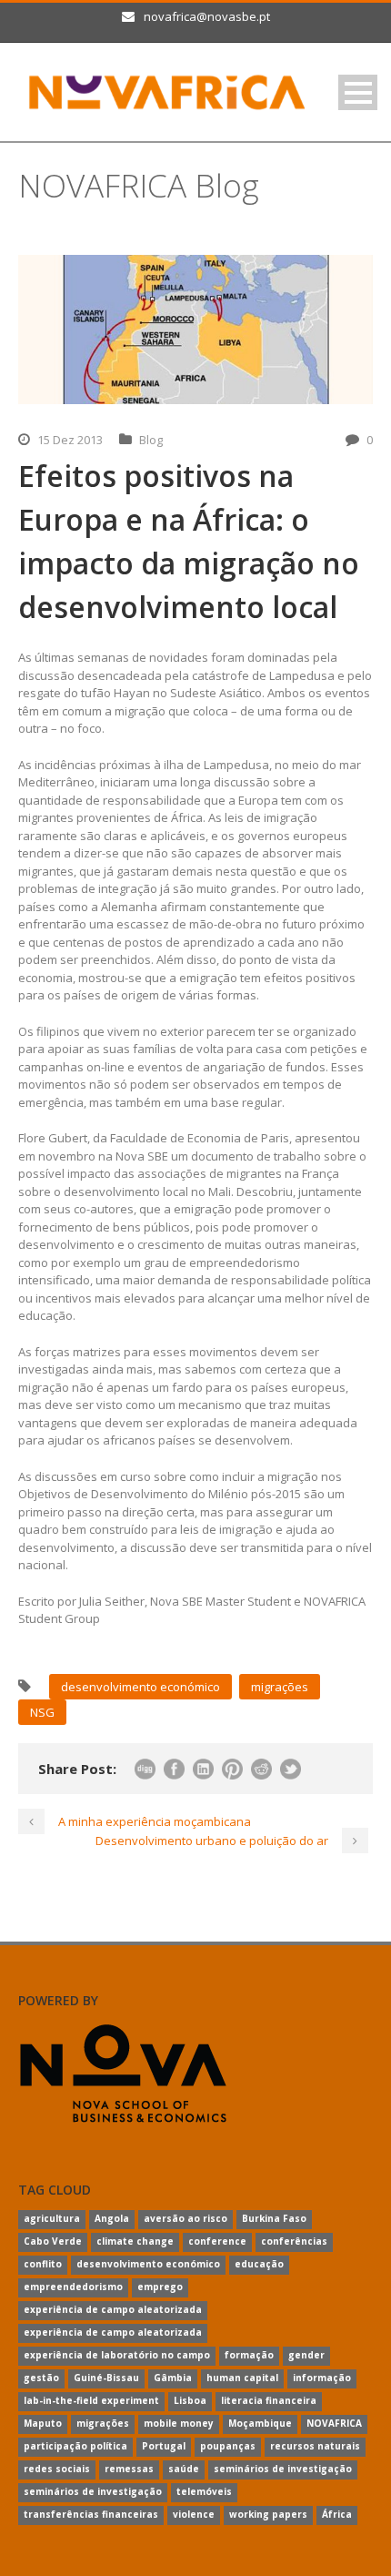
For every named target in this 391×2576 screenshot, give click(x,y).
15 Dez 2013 (70, 440)
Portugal (164, 2446)
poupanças (228, 2446)
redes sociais (57, 2469)
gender (306, 2355)
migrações (280, 1687)
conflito (43, 2264)
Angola (112, 2218)
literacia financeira (269, 2400)
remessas (129, 2469)
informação (322, 2378)
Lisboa (190, 2400)
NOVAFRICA (334, 2423)
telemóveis (204, 2491)
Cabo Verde (53, 2241)
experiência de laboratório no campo (117, 2355)
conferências (294, 2241)
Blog (151, 440)
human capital (242, 2378)
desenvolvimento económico (140, 1687)
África (337, 2514)
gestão (41, 2378)
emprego (160, 2287)
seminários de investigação (283, 2469)
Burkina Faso (274, 2218)
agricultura (52, 2218)
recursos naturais (315, 2446)
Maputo (43, 2423)
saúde (184, 2469)
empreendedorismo (73, 2287)
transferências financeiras (91, 2514)
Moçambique (260, 2423)
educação (259, 2264)
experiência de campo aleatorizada (113, 2309)
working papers (268, 2514)
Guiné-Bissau (106, 2378)
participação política (75, 2446)
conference (217, 2241)
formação (249, 2355)
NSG (42, 1712)
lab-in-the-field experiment (91, 2400)
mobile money (179, 2423)
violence (194, 2514)
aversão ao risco (185, 2218)
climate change (135, 2241)
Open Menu (358, 92)
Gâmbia (173, 2378)
